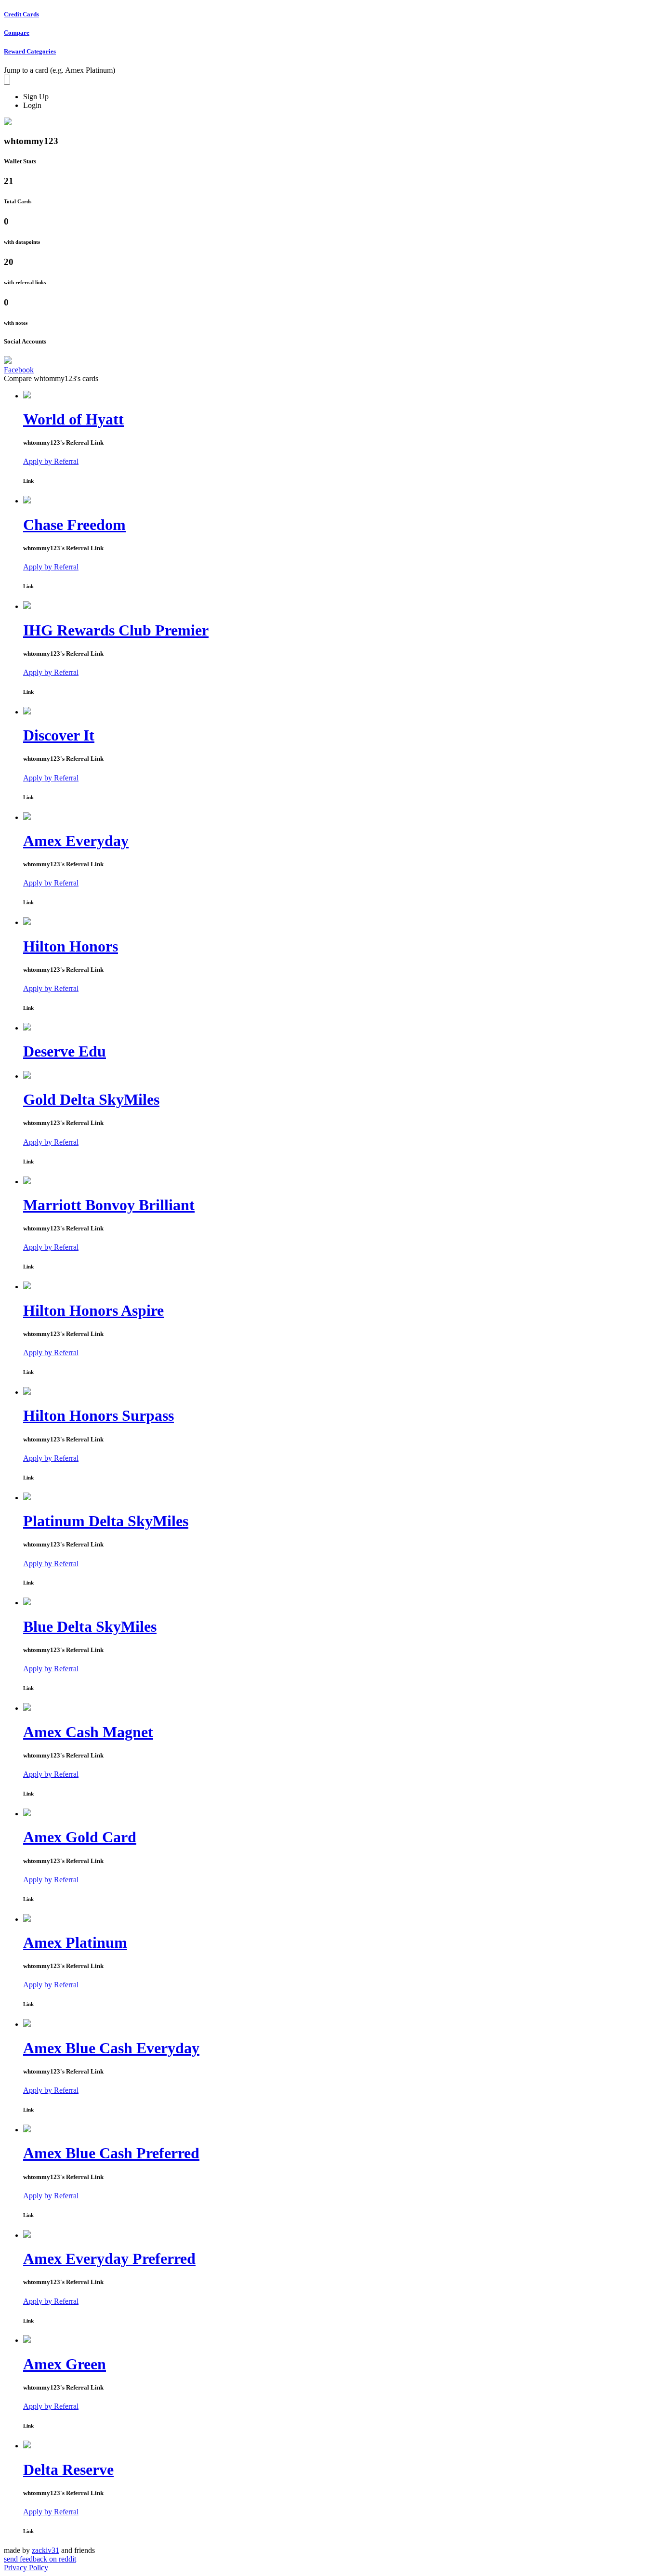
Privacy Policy (26, 2568)
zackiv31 (46, 2550)
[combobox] (7, 80)
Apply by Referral (51, 461)
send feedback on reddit (40, 2559)
